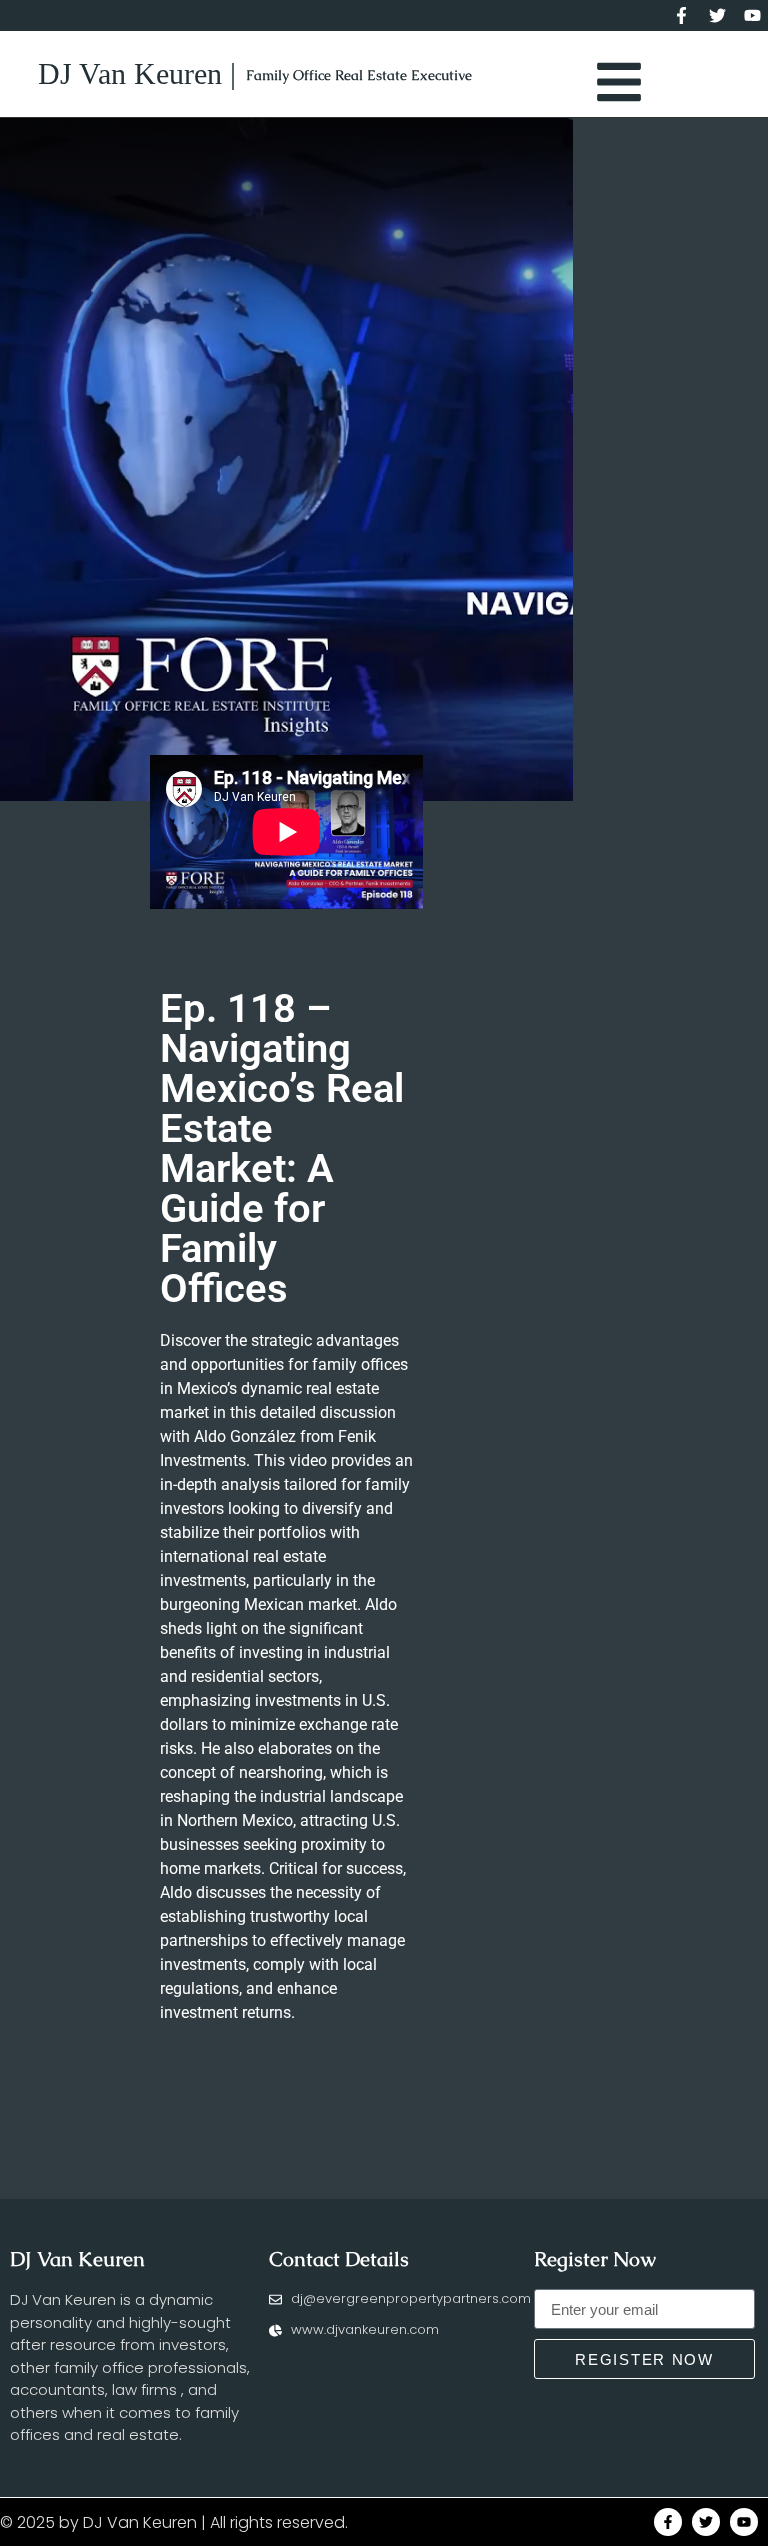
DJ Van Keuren (77, 2259)
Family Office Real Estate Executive (359, 75)
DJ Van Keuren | (137, 73)
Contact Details (339, 2259)
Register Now (595, 2259)
